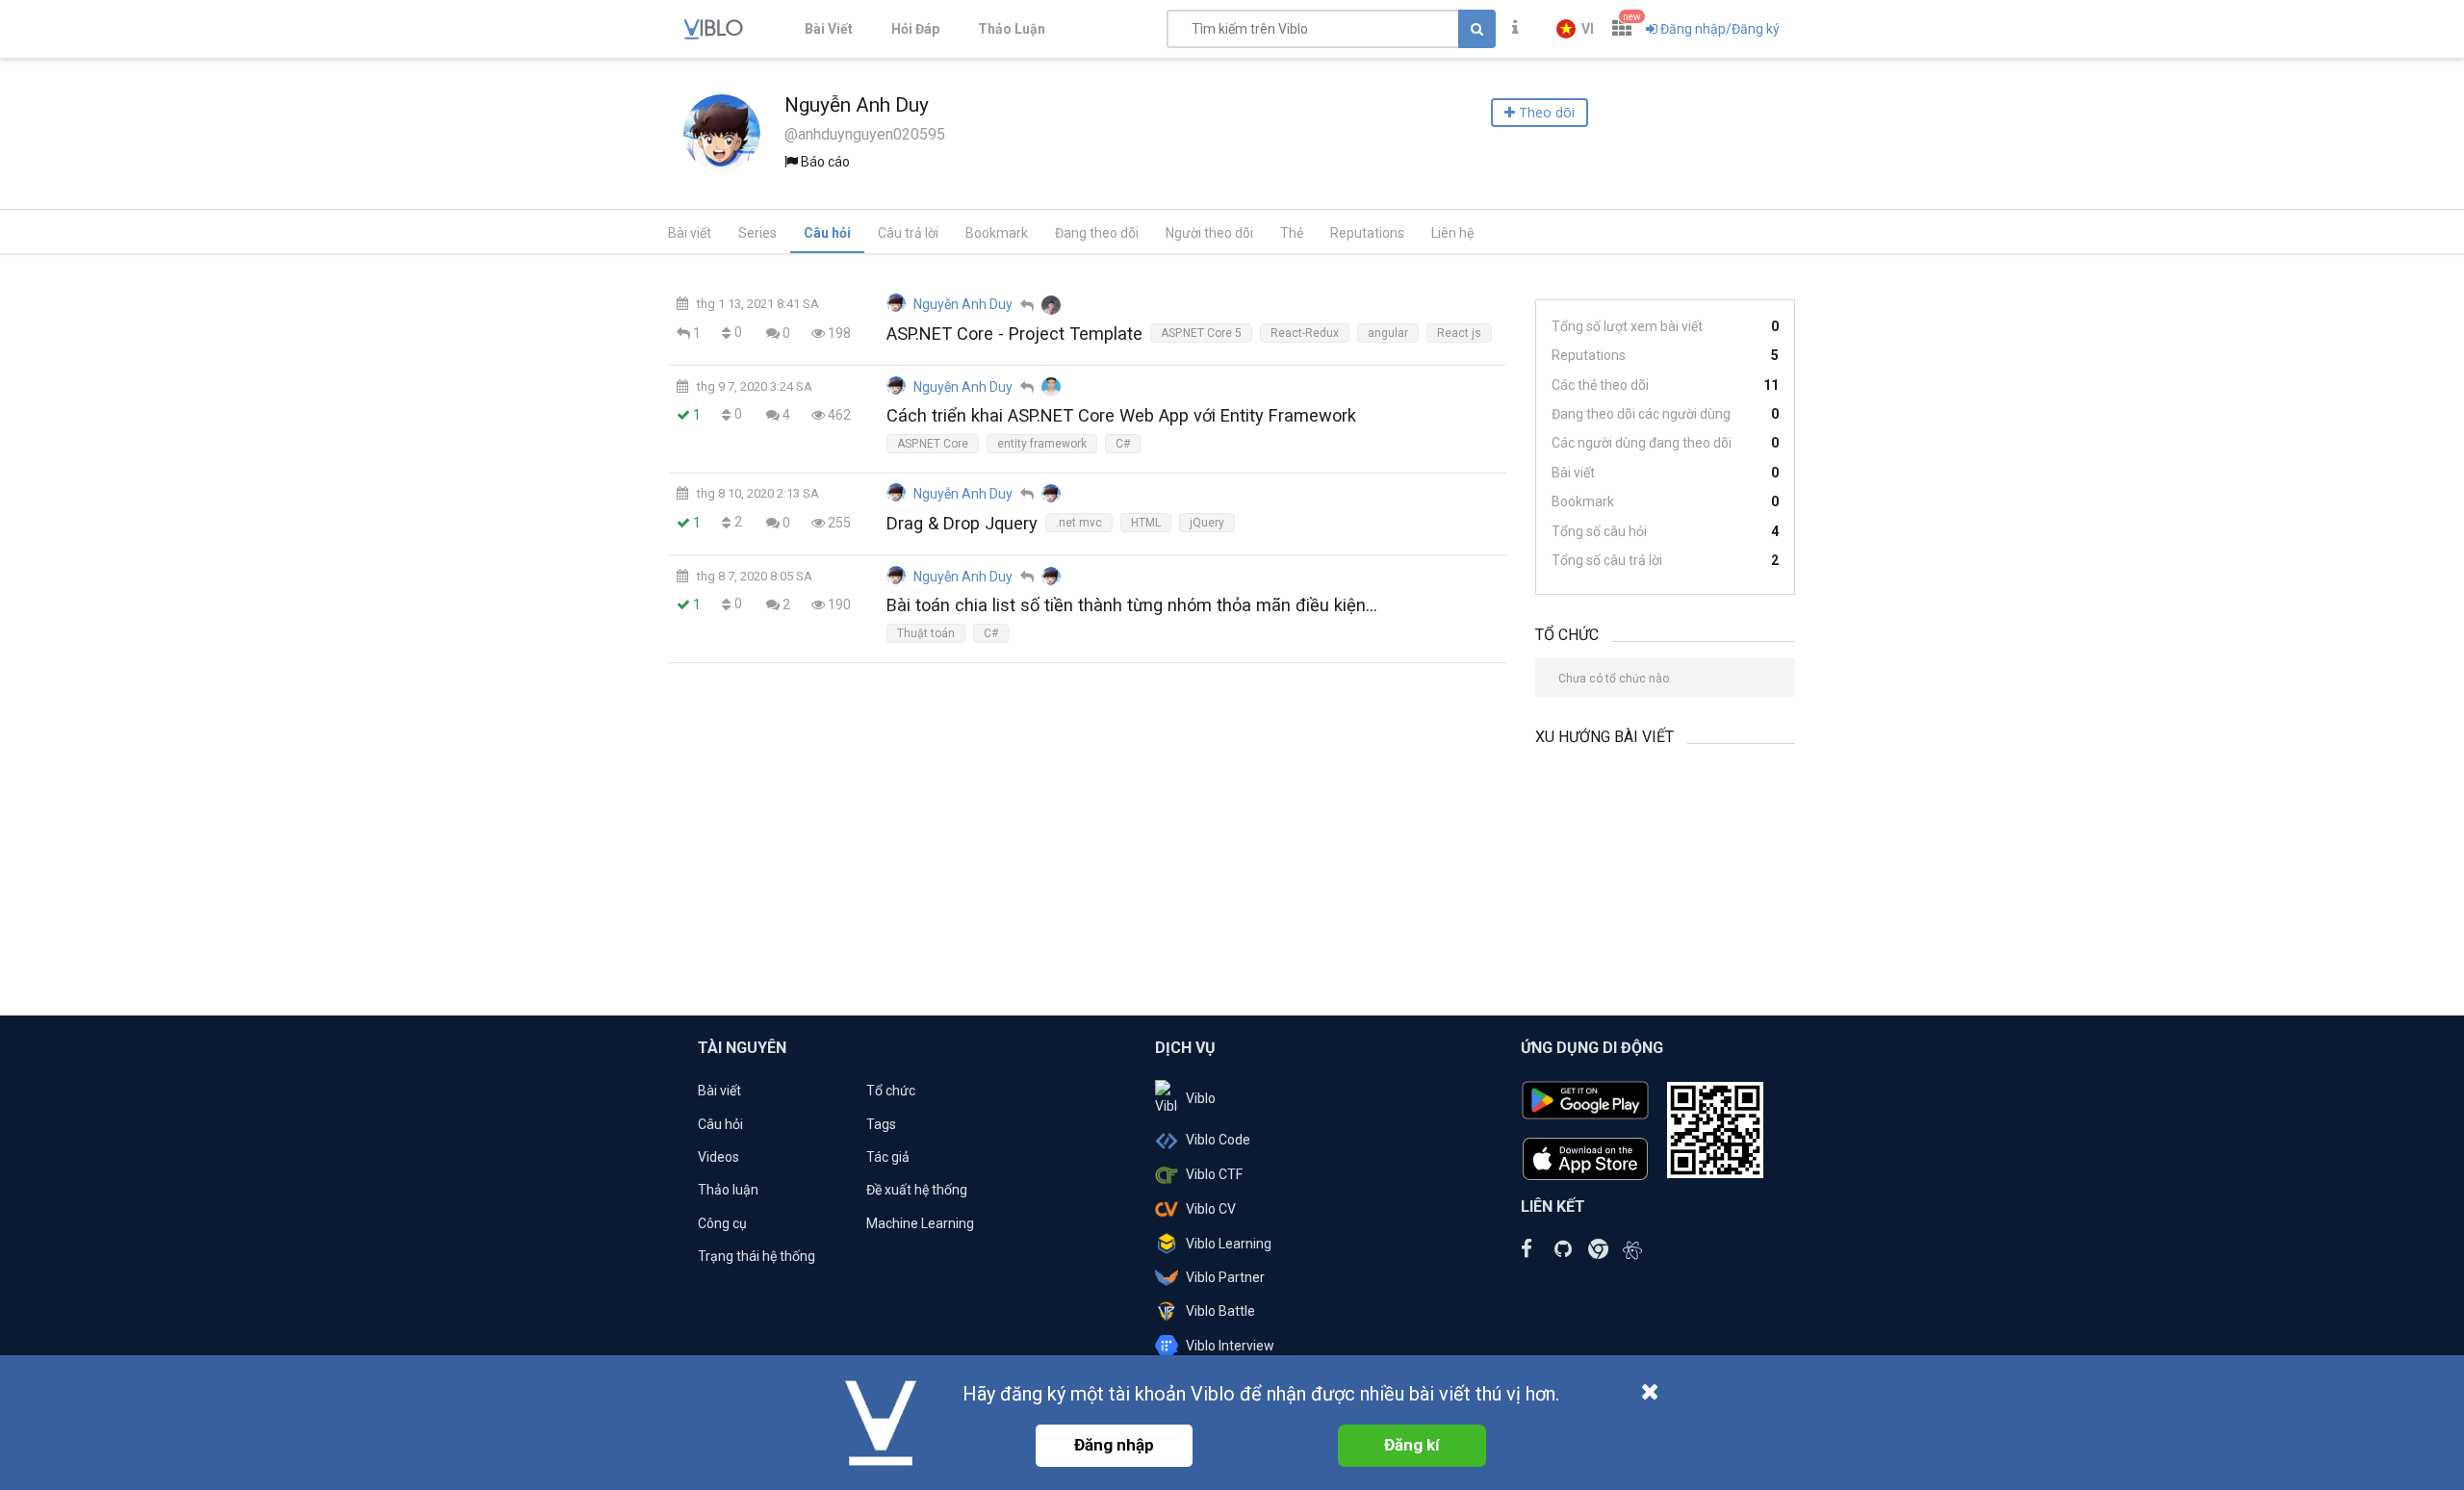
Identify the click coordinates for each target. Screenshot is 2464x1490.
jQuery (1207, 523)
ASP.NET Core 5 (1201, 333)
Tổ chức (891, 1091)
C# (1123, 444)
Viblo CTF (1214, 1174)
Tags (881, 1124)
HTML (1146, 523)
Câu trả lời (908, 233)
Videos (719, 1157)
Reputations (1367, 233)
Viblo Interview (1230, 1346)
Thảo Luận (1012, 29)
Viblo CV (1211, 1209)
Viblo (1201, 1098)
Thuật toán (926, 633)
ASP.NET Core (933, 444)
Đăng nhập (1114, 1445)
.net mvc (1079, 523)
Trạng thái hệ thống (757, 1256)
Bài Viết (829, 29)
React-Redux (1305, 333)
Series (757, 233)
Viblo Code (1218, 1140)
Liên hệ (1452, 233)
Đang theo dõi (1097, 233)
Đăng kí (1412, 1445)
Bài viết (690, 233)
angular (1388, 333)
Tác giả (888, 1157)
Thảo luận (728, 1190)
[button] (1575, 29)
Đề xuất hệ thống (917, 1190)
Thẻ (1292, 233)
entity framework (1042, 444)
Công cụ (722, 1223)
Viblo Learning (1229, 1244)
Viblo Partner (1225, 1277)
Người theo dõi (1209, 233)
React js (1459, 333)
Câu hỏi (827, 233)
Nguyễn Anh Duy (963, 304)
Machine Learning (920, 1223)
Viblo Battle (1220, 1311)
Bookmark (997, 233)
